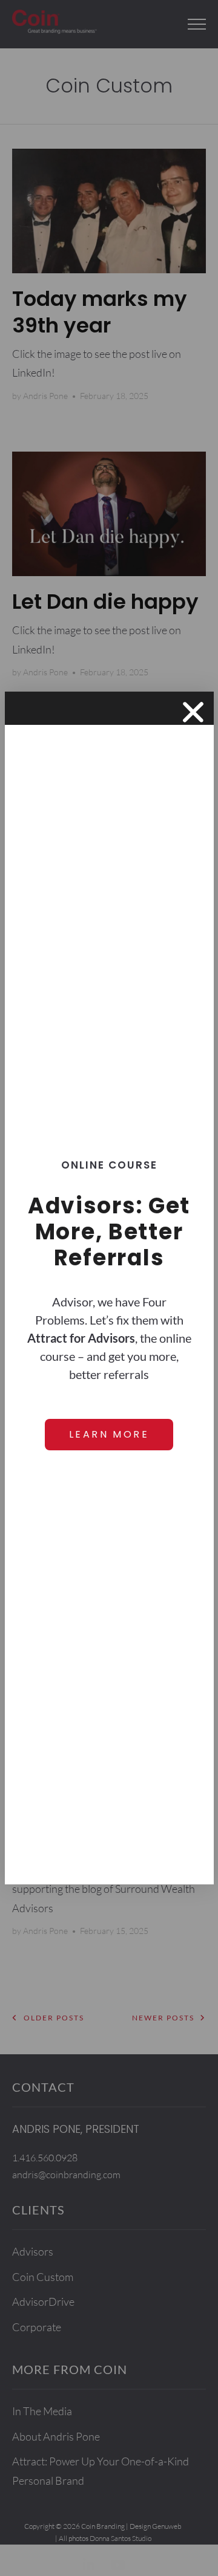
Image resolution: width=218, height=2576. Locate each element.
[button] (193, 712)
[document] (109, 1288)
